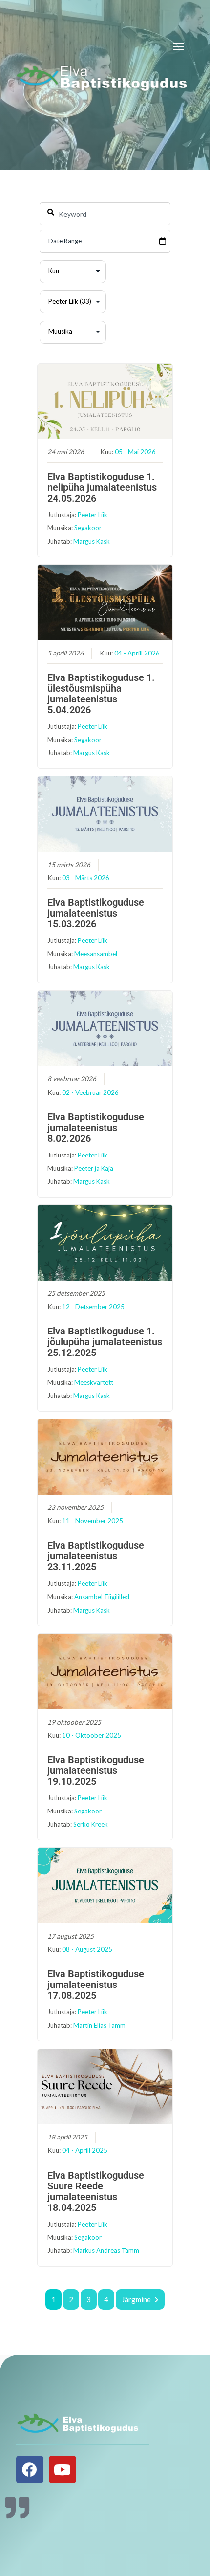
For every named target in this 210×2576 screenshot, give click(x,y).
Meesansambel (96, 954)
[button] (179, 46)
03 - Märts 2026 (86, 878)
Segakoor (88, 528)
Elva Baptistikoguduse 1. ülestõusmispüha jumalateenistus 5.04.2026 (101, 694)
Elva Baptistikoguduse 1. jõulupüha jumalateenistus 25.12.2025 (105, 1342)
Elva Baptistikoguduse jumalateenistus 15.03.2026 (96, 913)
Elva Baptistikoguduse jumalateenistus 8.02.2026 (96, 1128)
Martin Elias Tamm (99, 2025)
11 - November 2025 (93, 1521)
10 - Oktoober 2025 (92, 1735)
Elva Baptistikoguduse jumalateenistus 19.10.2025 (96, 1770)
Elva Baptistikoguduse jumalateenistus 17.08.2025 (96, 1985)
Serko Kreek (91, 1824)
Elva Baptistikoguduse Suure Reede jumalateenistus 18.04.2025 (96, 2191)
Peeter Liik (93, 515)
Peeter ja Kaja (94, 1168)
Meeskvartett (94, 1382)
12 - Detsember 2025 (93, 1307)
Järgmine (136, 2299)
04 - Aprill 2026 (137, 653)
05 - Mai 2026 (135, 452)
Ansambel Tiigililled (102, 1597)
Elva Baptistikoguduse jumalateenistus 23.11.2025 (96, 1556)
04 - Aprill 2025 (85, 2150)
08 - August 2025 (87, 1949)
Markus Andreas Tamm (106, 2250)
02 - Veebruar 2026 (90, 1092)
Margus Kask (92, 541)
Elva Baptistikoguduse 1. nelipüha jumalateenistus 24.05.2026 (102, 487)
